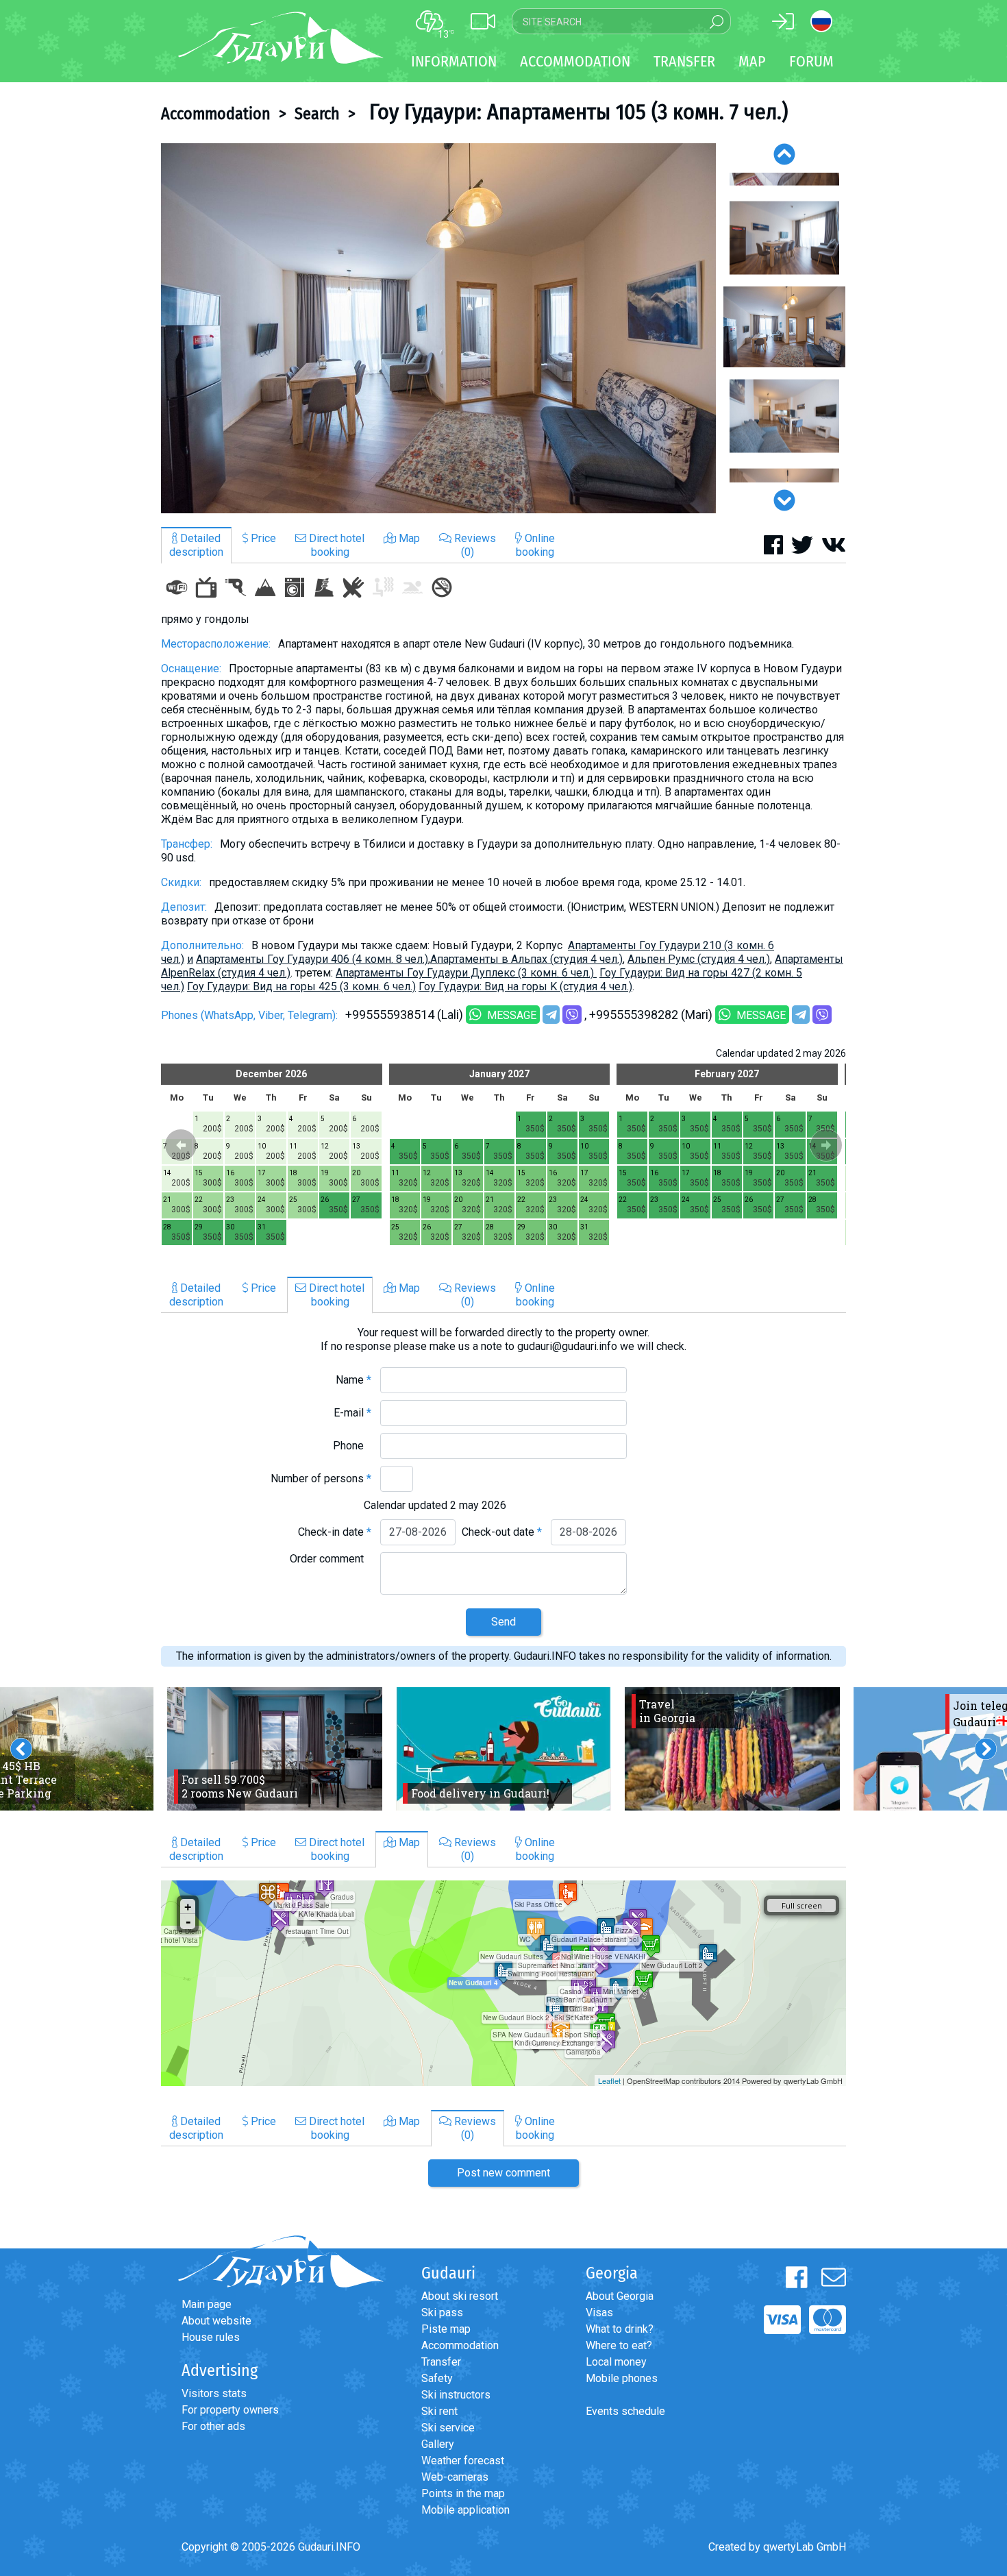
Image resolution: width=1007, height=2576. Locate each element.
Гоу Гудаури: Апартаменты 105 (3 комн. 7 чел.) (576, 112)
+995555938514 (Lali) (404, 1015)
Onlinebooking (535, 545)
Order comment (331, 1559)
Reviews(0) (474, 545)
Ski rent (439, 2411)
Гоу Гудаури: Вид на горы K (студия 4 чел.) (525, 986)
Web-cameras (455, 2477)
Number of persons (321, 1479)
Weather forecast (463, 2461)
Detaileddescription (196, 545)
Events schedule (625, 2411)
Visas (599, 2313)
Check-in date (335, 1532)
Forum (811, 61)
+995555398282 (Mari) (651, 1015)
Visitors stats (214, 2393)
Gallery (438, 2444)
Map (752, 61)
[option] (438, 328)
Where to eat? (619, 2345)
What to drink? (620, 2329)
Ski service (448, 2428)
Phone (352, 1446)
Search (317, 114)
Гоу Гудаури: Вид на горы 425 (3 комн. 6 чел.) (301, 986)
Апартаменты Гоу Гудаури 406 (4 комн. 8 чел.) (312, 959)
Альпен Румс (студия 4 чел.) (699, 959)
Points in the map (463, 2493)
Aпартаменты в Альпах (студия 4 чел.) (526, 959)
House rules (211, 2337)
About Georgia (620, 2296)
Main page (207, 2304)
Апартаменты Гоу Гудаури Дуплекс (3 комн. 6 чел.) (466, 973)
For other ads (213, 2426)
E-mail (352, 1413)
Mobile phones (622, 2378)
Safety (437, 2378)
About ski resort (460, 2296)
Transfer (441, 2362)
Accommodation (216, 114)
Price (262, 538)
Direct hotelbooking (335, 545)
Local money (616, 2362)
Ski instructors (456, 2395)
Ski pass (442, 2313)
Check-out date (502, 1532)
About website (216, 2321)
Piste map (446, 2329)
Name (353, 1380)
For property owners (230, 2410)
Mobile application (465, 2510)
